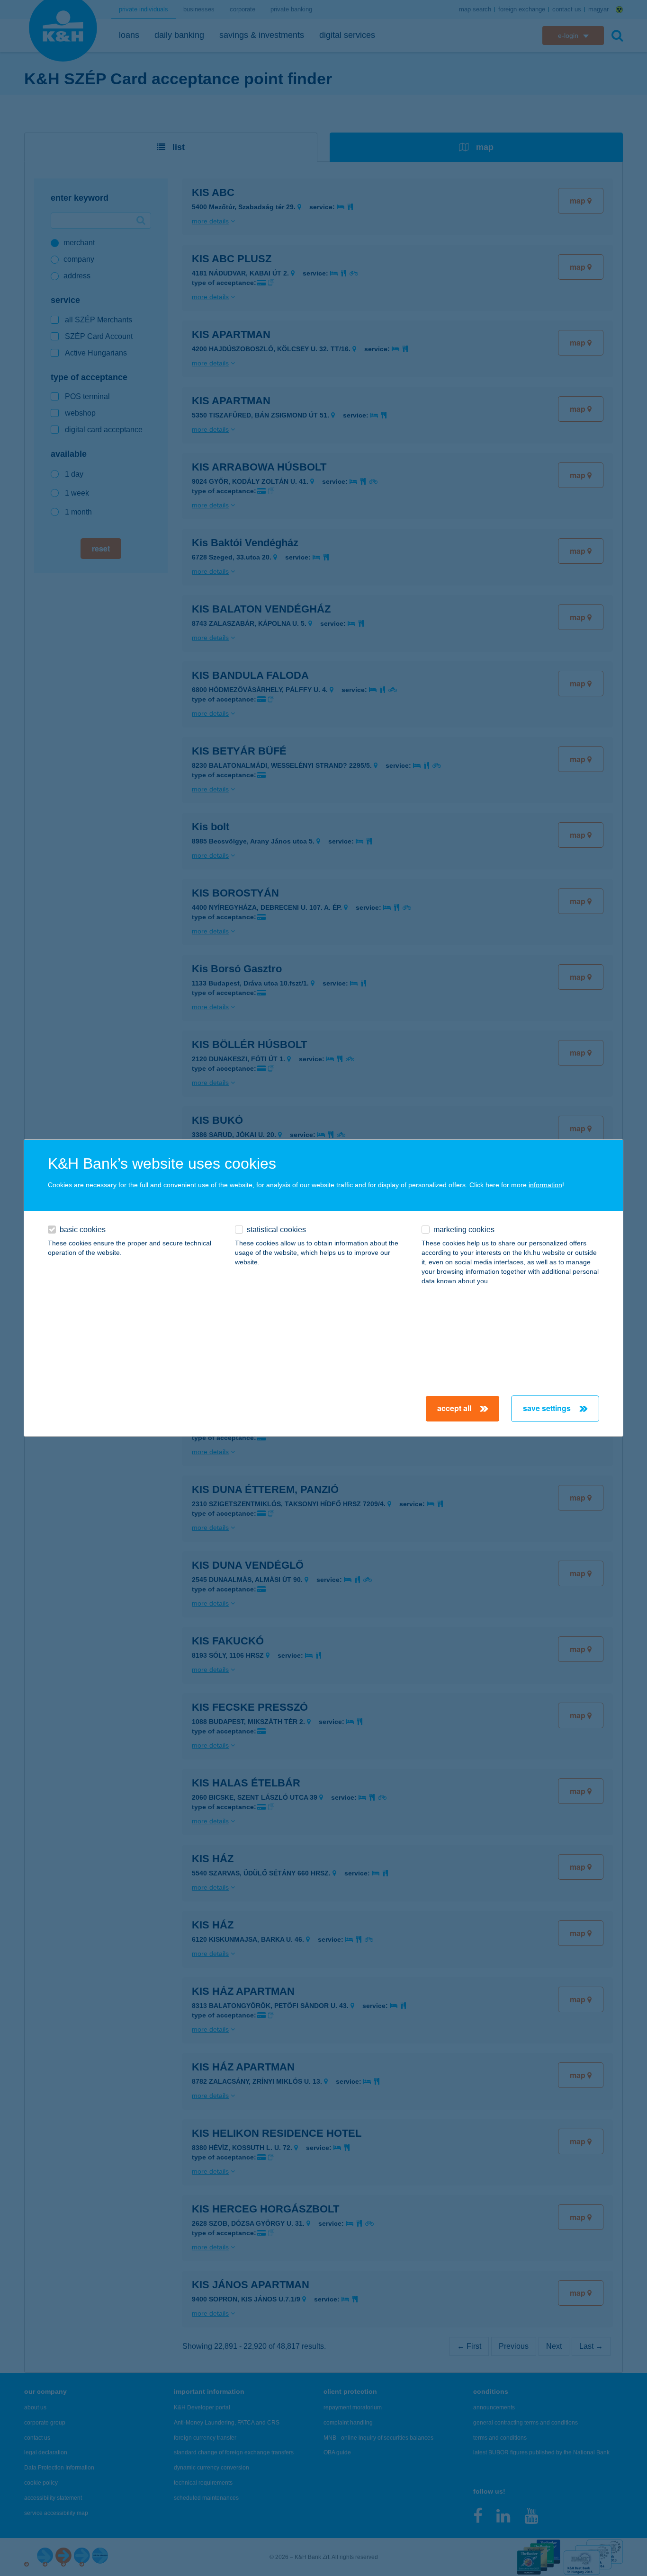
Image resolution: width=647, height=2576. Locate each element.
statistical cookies (276, 1230)
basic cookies (83, 1230)
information (545, 1185)
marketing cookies (464, 1230)
